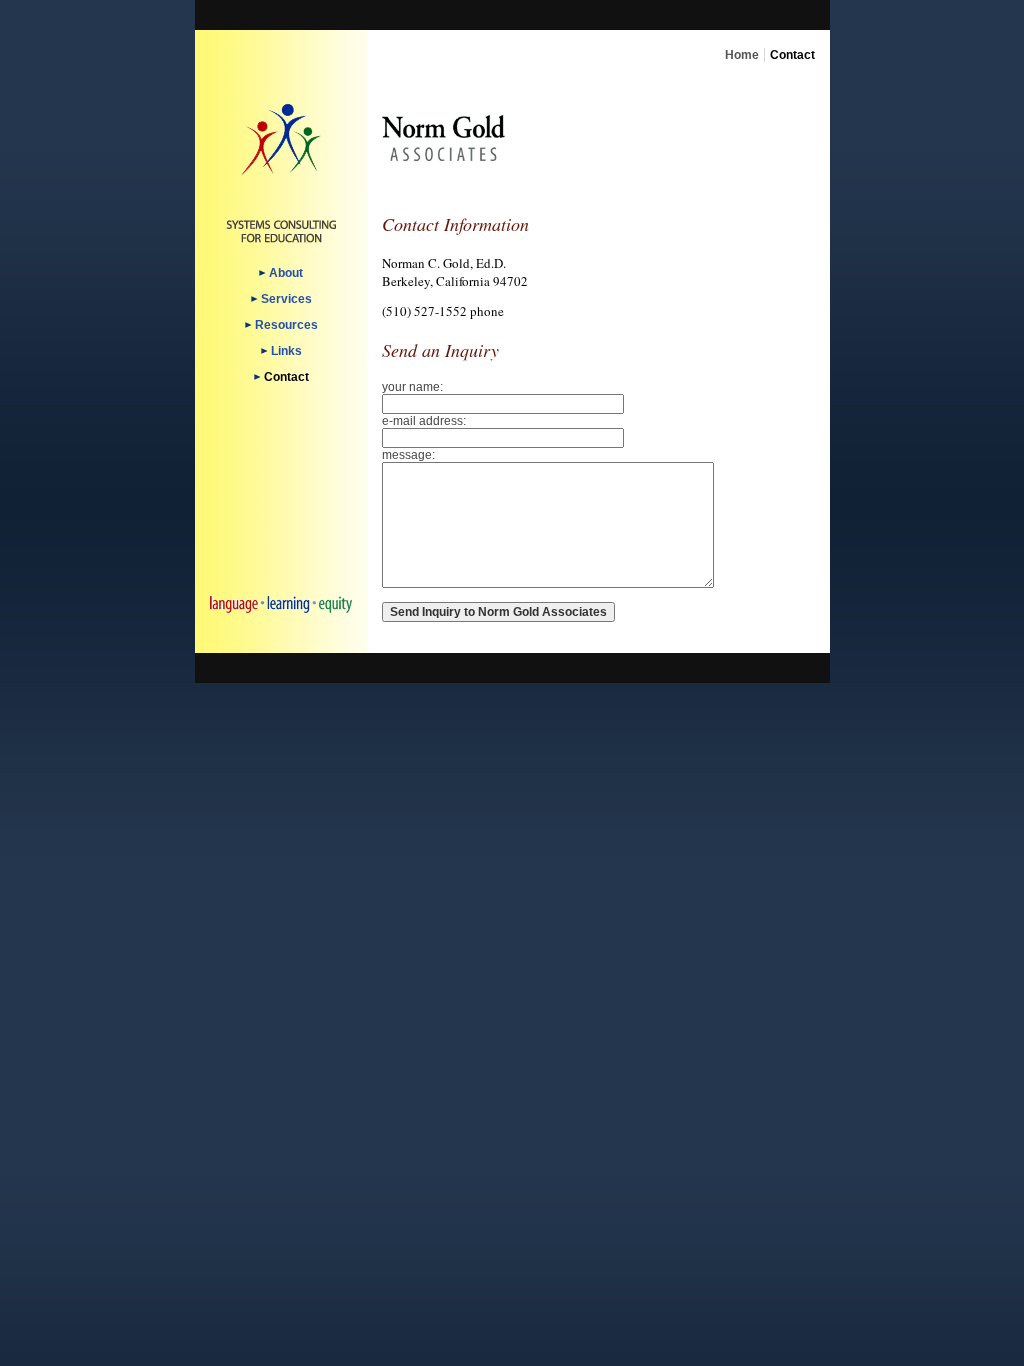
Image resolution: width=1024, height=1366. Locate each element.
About (286, 273)
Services (286, 299)
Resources (286, 325)
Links (286, 351)
